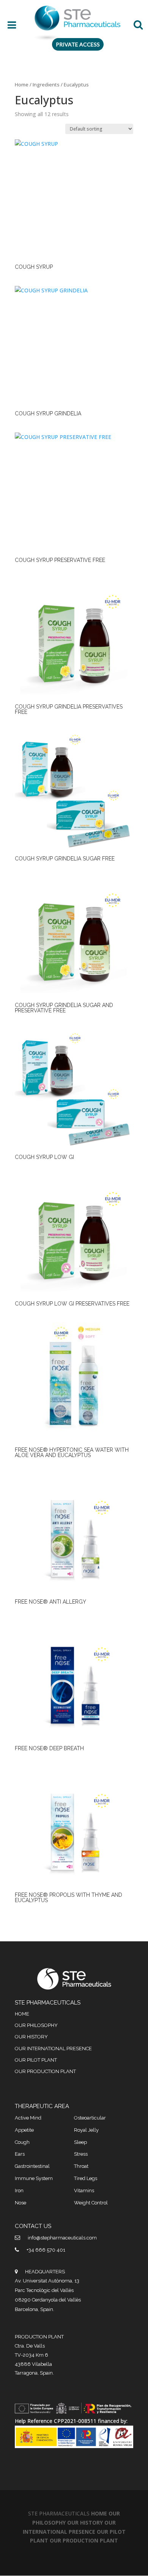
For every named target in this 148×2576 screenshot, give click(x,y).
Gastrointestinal (32, 2166)
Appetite (24, 2130)
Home (22, 85)
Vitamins (84, 2191)
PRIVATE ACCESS (78, 44)
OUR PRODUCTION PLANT (45, 2071)
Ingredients (46, 85)
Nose (20, 2203)
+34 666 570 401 (46, 2250)
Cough (22, 2142)
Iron (19, 2191)
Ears (20, 2154)
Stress (81, 2154)
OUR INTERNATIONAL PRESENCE (53, 2049)
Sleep (80, 2142)
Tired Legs (86, 2178)
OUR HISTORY (31, 2037)
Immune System (34, 2178)
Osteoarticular (90, 2118)
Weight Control (91, 2203)
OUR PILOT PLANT (36, 2060)
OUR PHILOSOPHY (36, 2025)
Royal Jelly (86, 2130)
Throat (81, 2166)
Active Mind (28, 2118)
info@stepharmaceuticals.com (62, 2238)
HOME (22, 2014)
